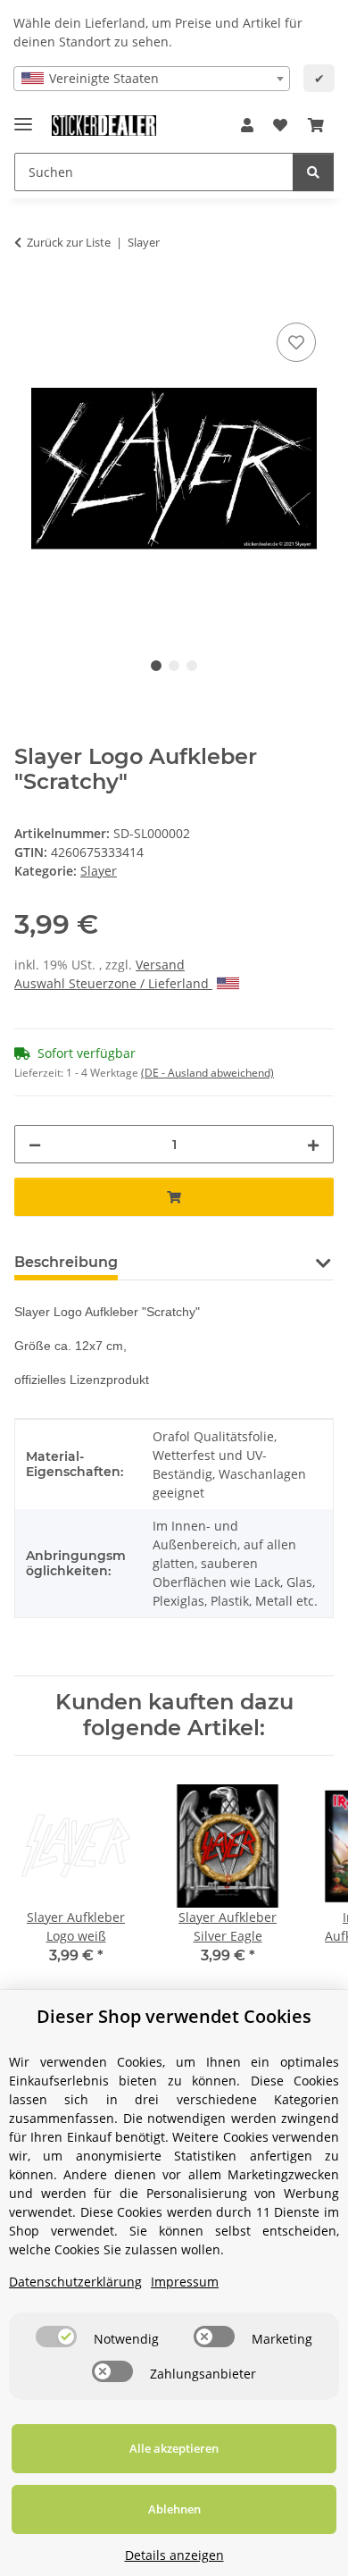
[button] (247, 125)
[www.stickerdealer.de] (104, 126)
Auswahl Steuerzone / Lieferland (113, 983)
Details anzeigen (174, 2555)
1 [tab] (156, 666)
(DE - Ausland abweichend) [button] (207, 1073)
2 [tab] (174, 666)
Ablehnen (174, 2509)
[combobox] (152, 79)
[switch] (56, 2337)
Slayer (99, 871)
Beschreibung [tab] (66, 1262)
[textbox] (152, 79)
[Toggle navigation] (23, 117)
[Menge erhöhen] (313, 1144)
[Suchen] (313, 172)
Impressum (185, 2282)
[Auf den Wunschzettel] (296, 342)
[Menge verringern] (35, 1144)
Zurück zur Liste (69, 242)
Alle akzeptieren (174, 2448)
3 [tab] (192, 666)
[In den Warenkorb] (29, 298)
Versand (160, 965)
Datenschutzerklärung (75, 2282)
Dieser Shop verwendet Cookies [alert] (174, 2016)
